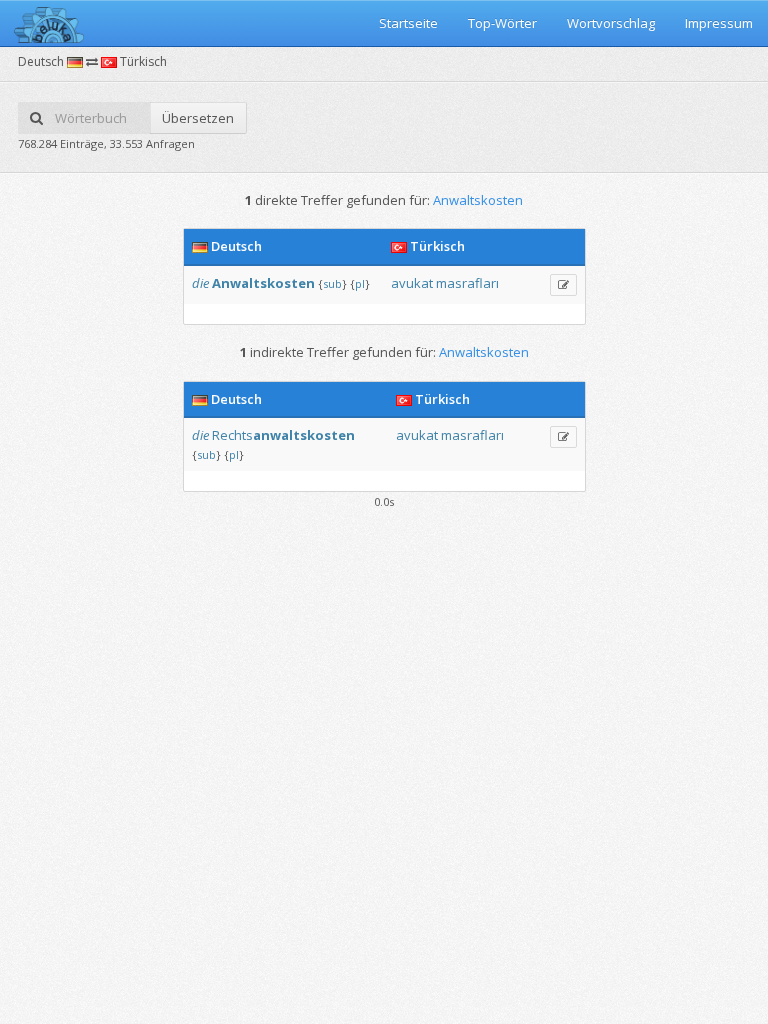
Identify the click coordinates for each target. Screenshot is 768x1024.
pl (360, 283)
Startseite (408, 23)
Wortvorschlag (611, 23)
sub (332, 283)
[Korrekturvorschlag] (563, 285)
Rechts (283, 435)
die (200, 283)
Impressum (719, 23)
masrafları (467, 283)
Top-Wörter (502, 23)
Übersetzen (198, 118)
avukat (412, 283)
